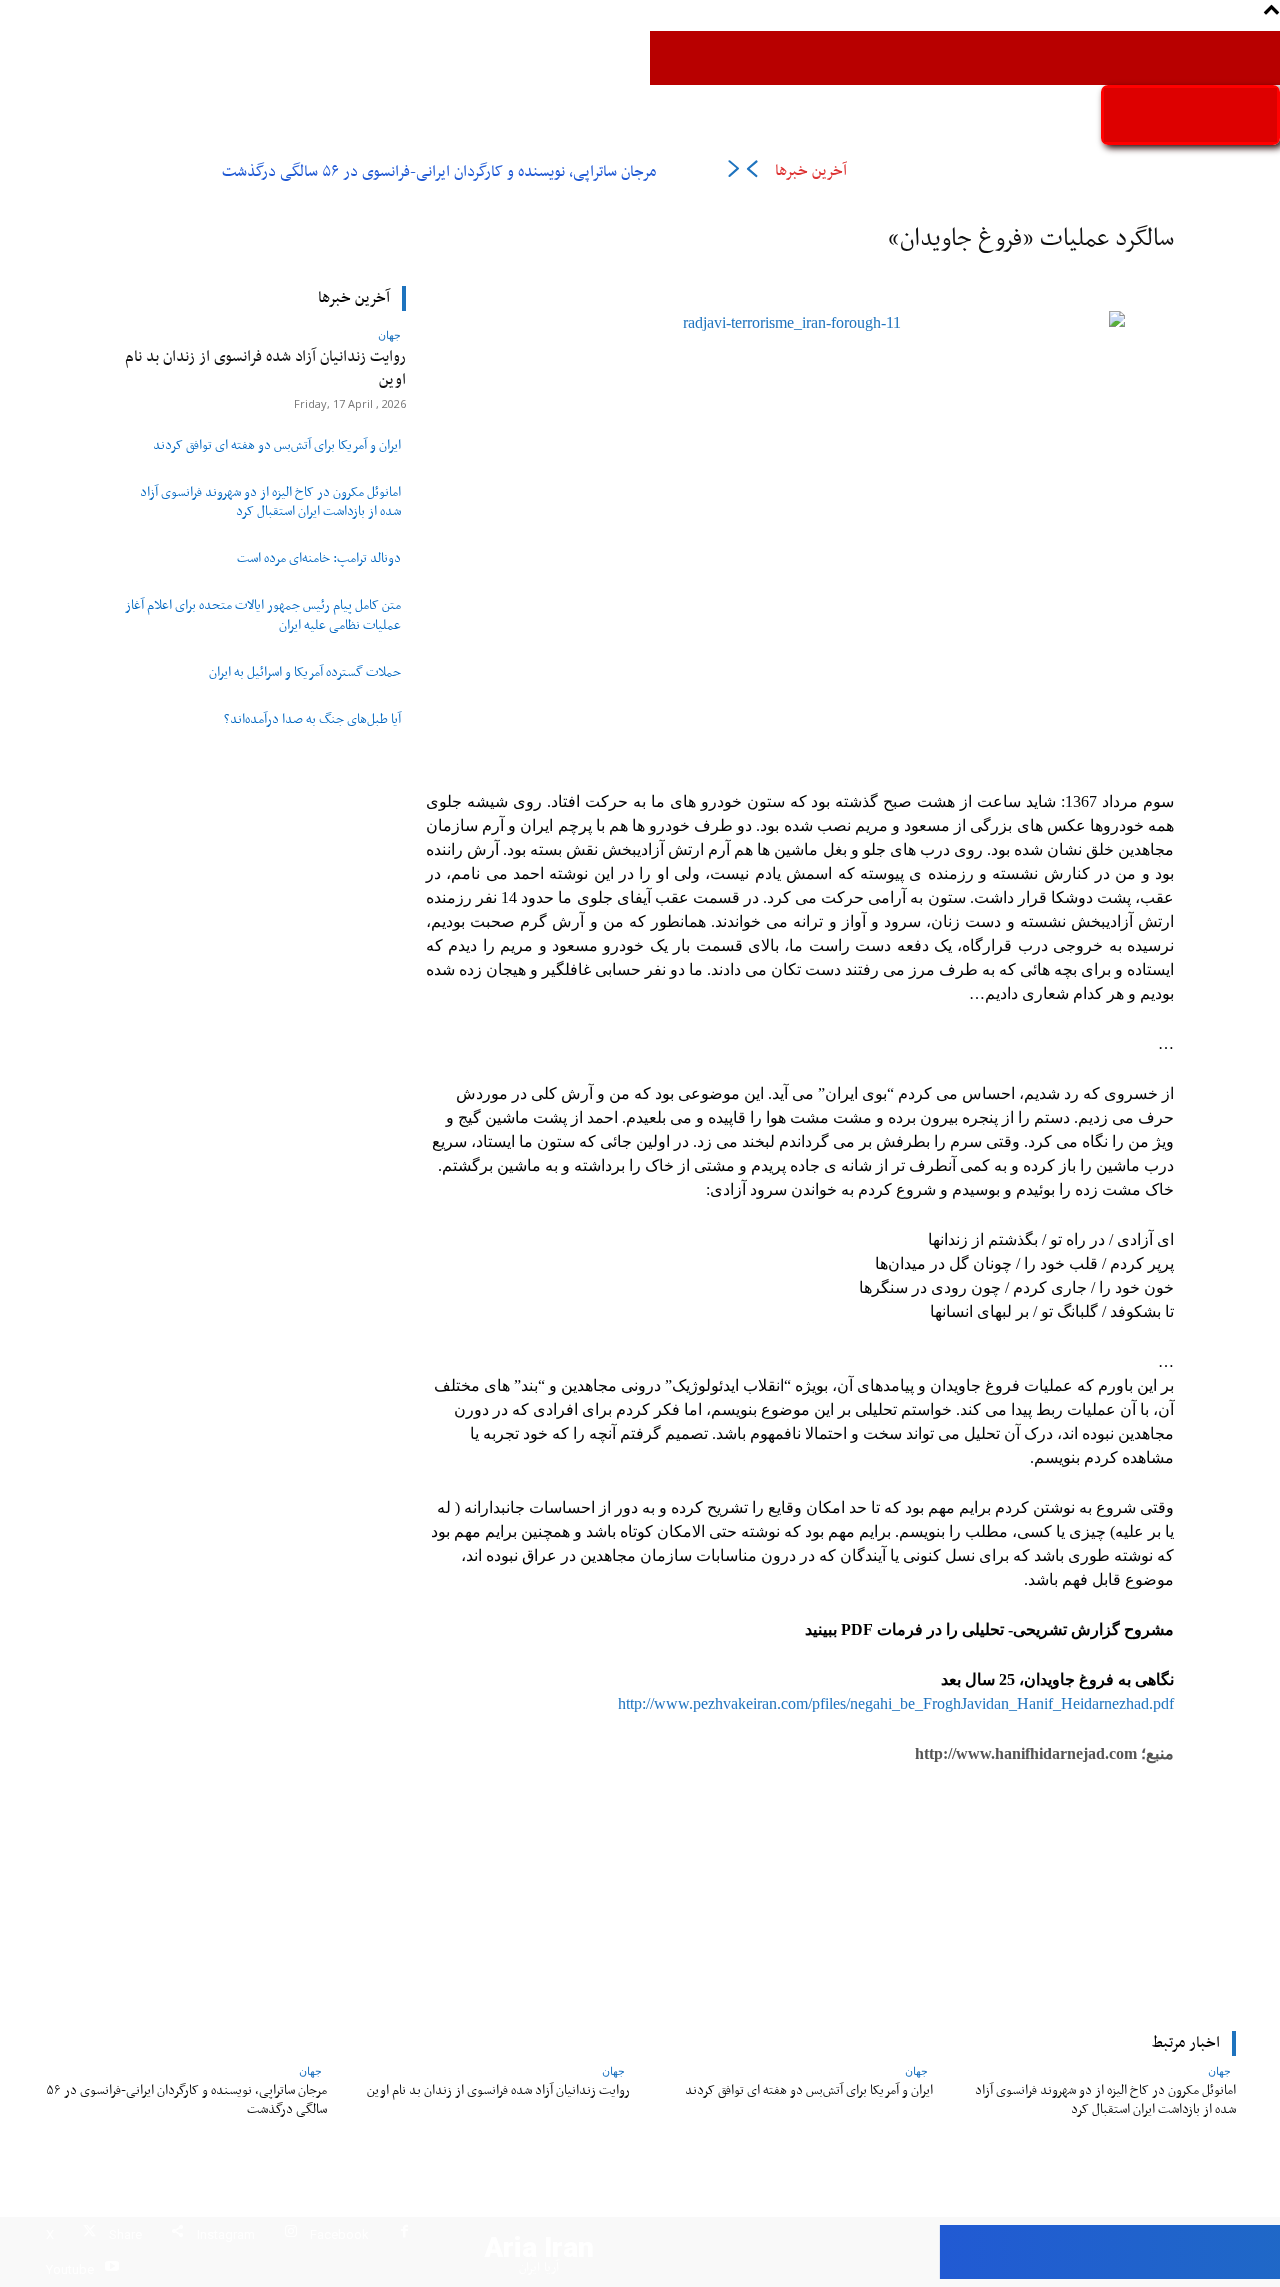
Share (125, 2234)
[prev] (751, 172)
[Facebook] (404, 2234)
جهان (389, 334)
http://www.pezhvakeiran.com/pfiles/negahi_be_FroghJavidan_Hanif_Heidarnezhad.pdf (894, 1703)
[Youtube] (111, 2269)
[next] (733, 172)
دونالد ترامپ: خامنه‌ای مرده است (319, 559)
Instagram (226, 2234)
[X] (89, 2234)
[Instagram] (290, 2234)
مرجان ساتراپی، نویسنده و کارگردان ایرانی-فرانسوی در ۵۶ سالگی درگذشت (439, 172)
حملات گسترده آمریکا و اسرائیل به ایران (305, 673)
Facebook (339, 2234)
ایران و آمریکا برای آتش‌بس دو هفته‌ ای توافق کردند (277, 446)
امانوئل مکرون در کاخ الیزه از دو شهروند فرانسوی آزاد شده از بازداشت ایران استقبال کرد (270, 502)
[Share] (177, 2234)
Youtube (70, 2269)
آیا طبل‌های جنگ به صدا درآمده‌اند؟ (312, 720)
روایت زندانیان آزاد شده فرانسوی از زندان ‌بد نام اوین (265, 368)
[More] (508, 1888)
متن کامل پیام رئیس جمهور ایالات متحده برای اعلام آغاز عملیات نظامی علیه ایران (263, 615)
